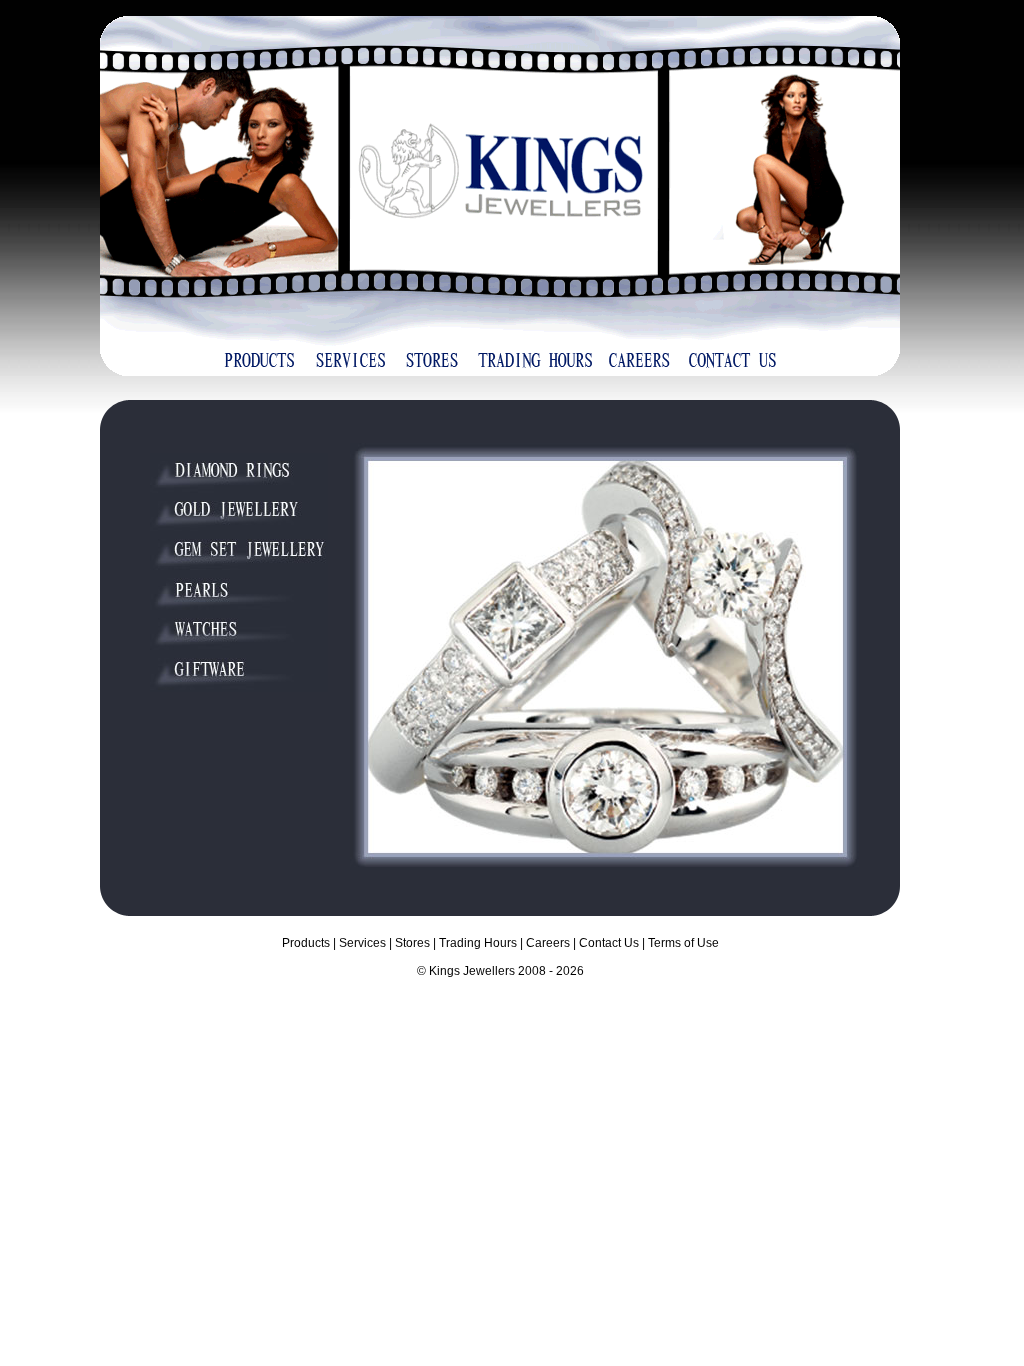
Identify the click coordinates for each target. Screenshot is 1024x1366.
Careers (548, 943)
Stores (412, 943)
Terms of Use (683, 943)
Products (306, 943)
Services (362, 943)
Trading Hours (478, 943)
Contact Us (609, 943)
